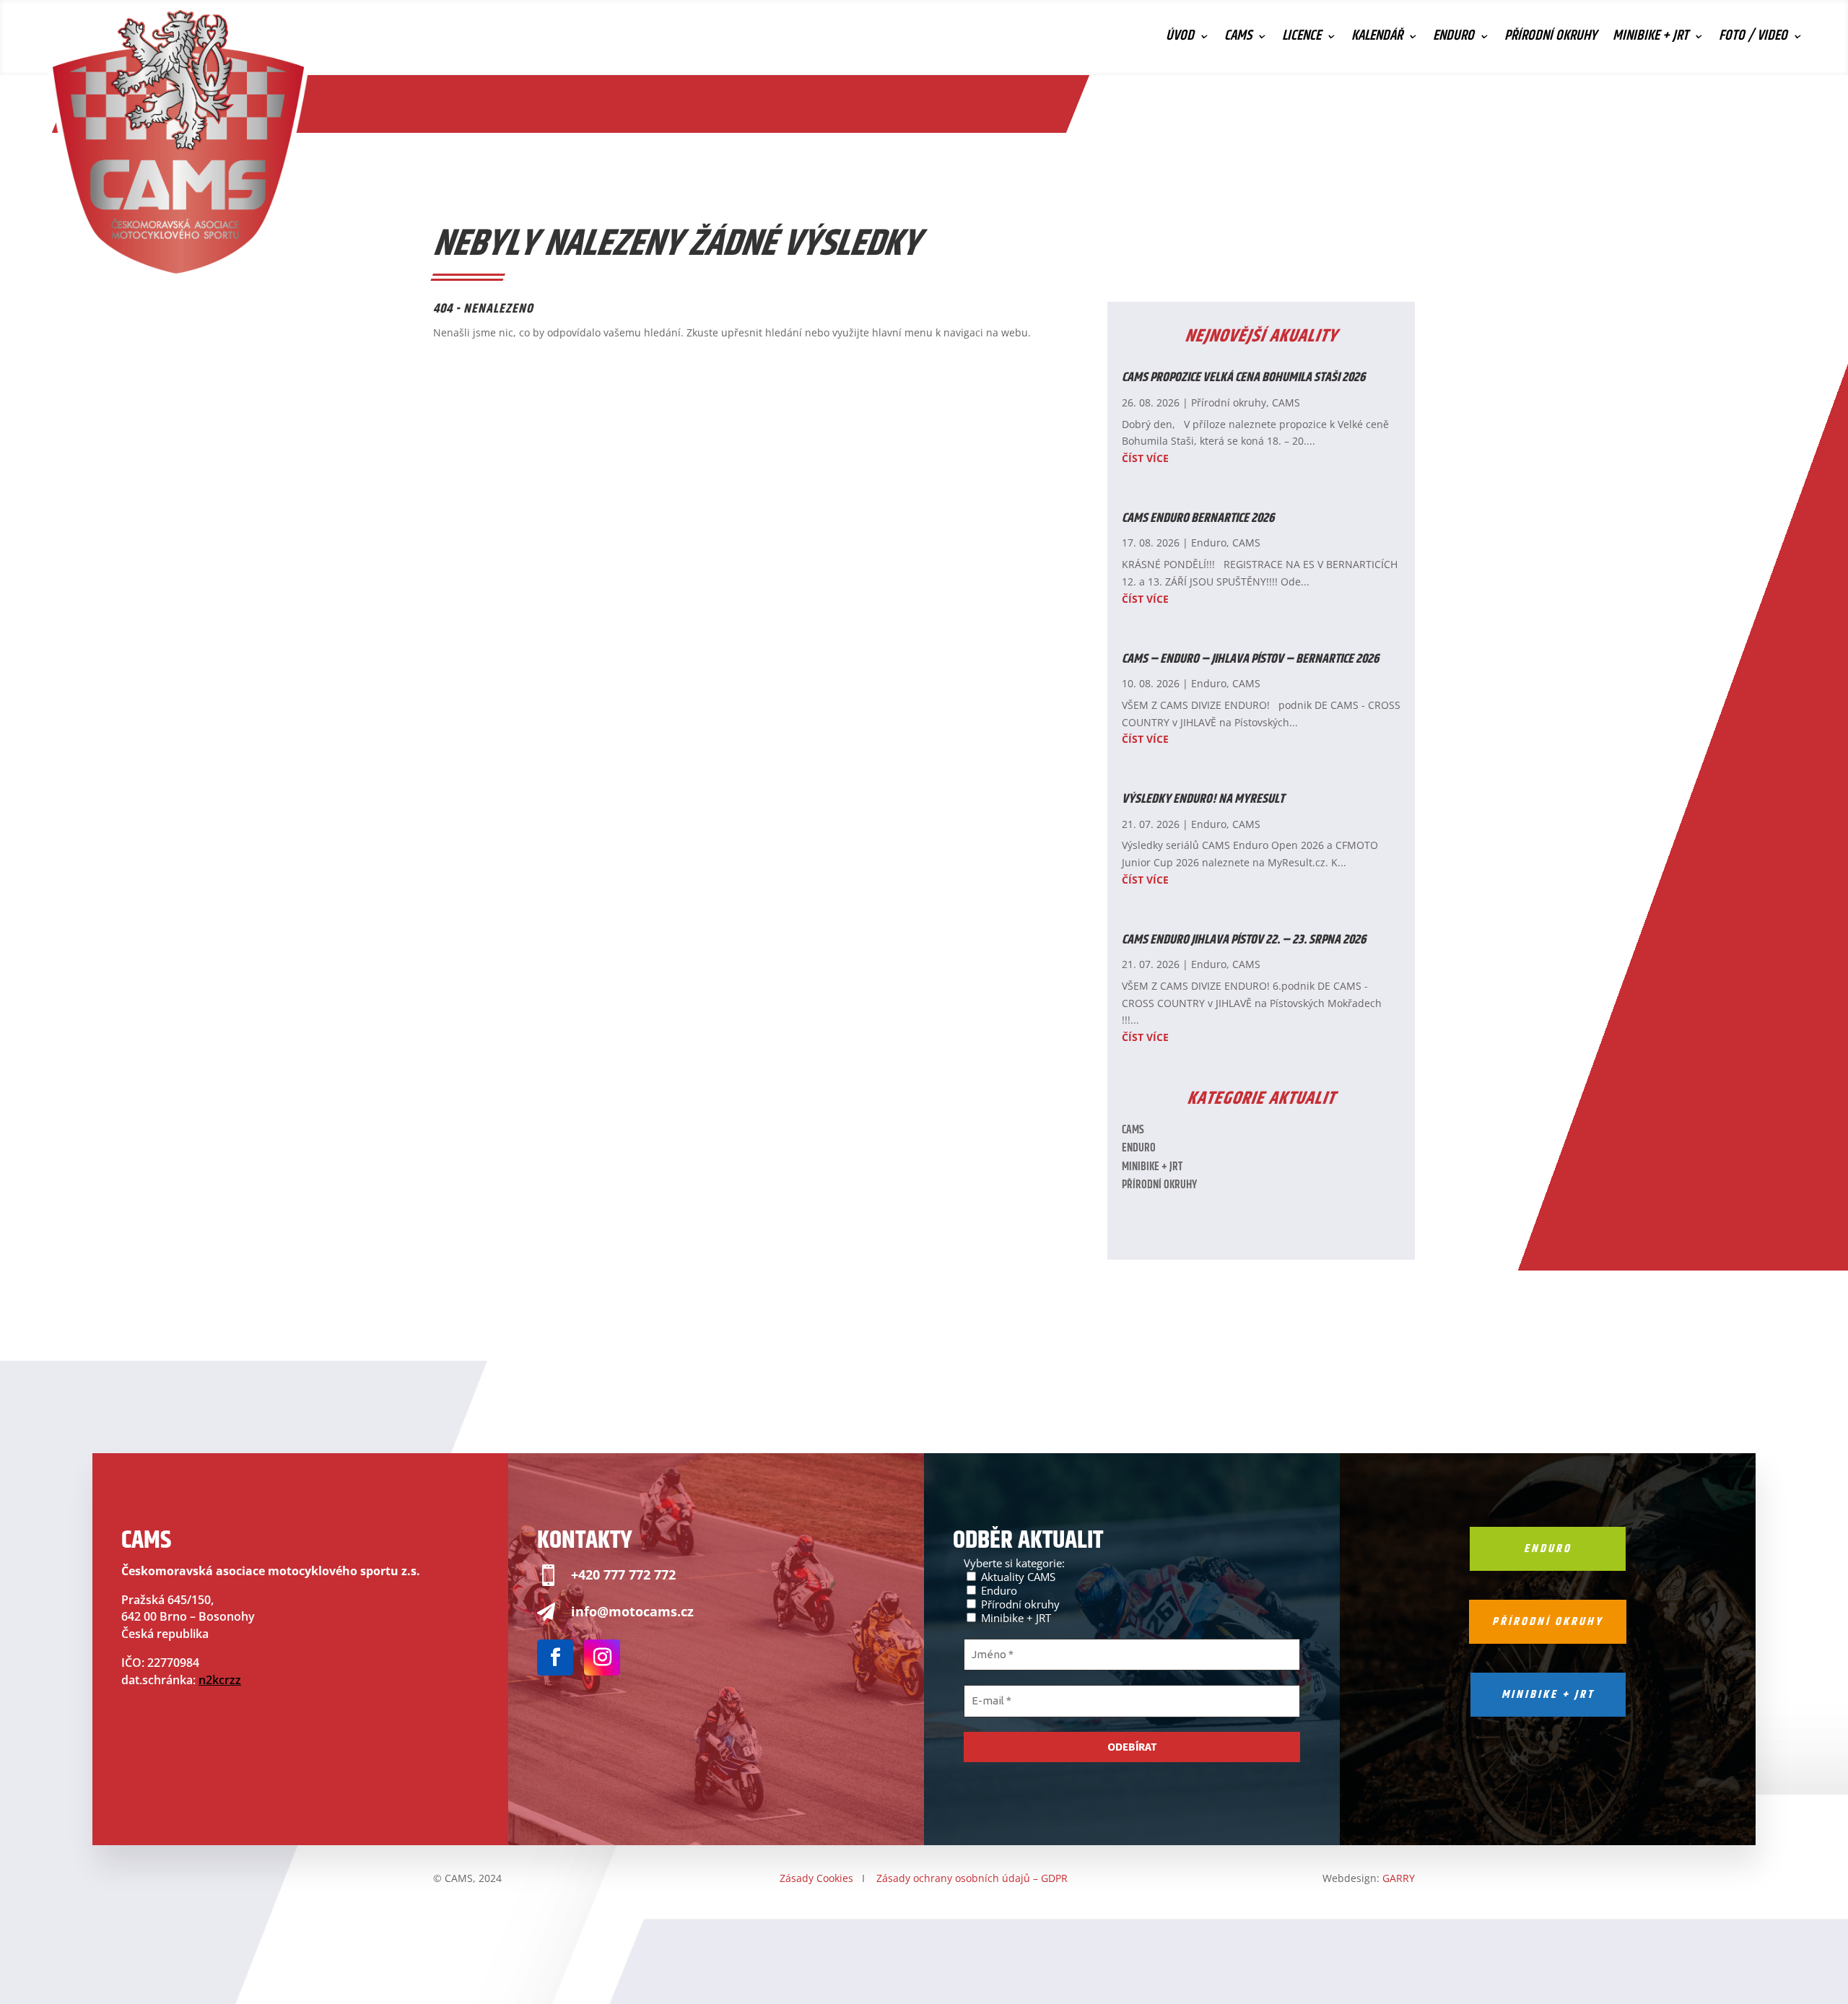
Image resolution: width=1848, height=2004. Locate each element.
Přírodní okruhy (1551, 39)
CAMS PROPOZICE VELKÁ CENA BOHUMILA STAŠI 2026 (1243, 378)
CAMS (1238, 39)
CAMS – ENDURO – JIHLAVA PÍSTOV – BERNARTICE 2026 (1250, 659)
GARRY (1399, 1878)
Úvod (1180, 39)
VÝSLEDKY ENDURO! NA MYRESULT (1203, 799)
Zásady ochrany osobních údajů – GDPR (972, 1878)
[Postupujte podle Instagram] (602, 1657)
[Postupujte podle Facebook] (555, 1657)
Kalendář (1377, 39)
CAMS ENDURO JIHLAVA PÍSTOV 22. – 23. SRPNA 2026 (1244, 940)
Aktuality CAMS (1017, 1576)
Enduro (1453, 39)
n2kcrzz (220, 1680)
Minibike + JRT (1651, 39)
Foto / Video (1753, 39)
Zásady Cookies (816, 1878)
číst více (1145, 458)
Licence (1302, 39)
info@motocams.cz (632, 1611)
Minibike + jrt (1548, 1695)
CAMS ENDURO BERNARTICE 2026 (1198, 518)
